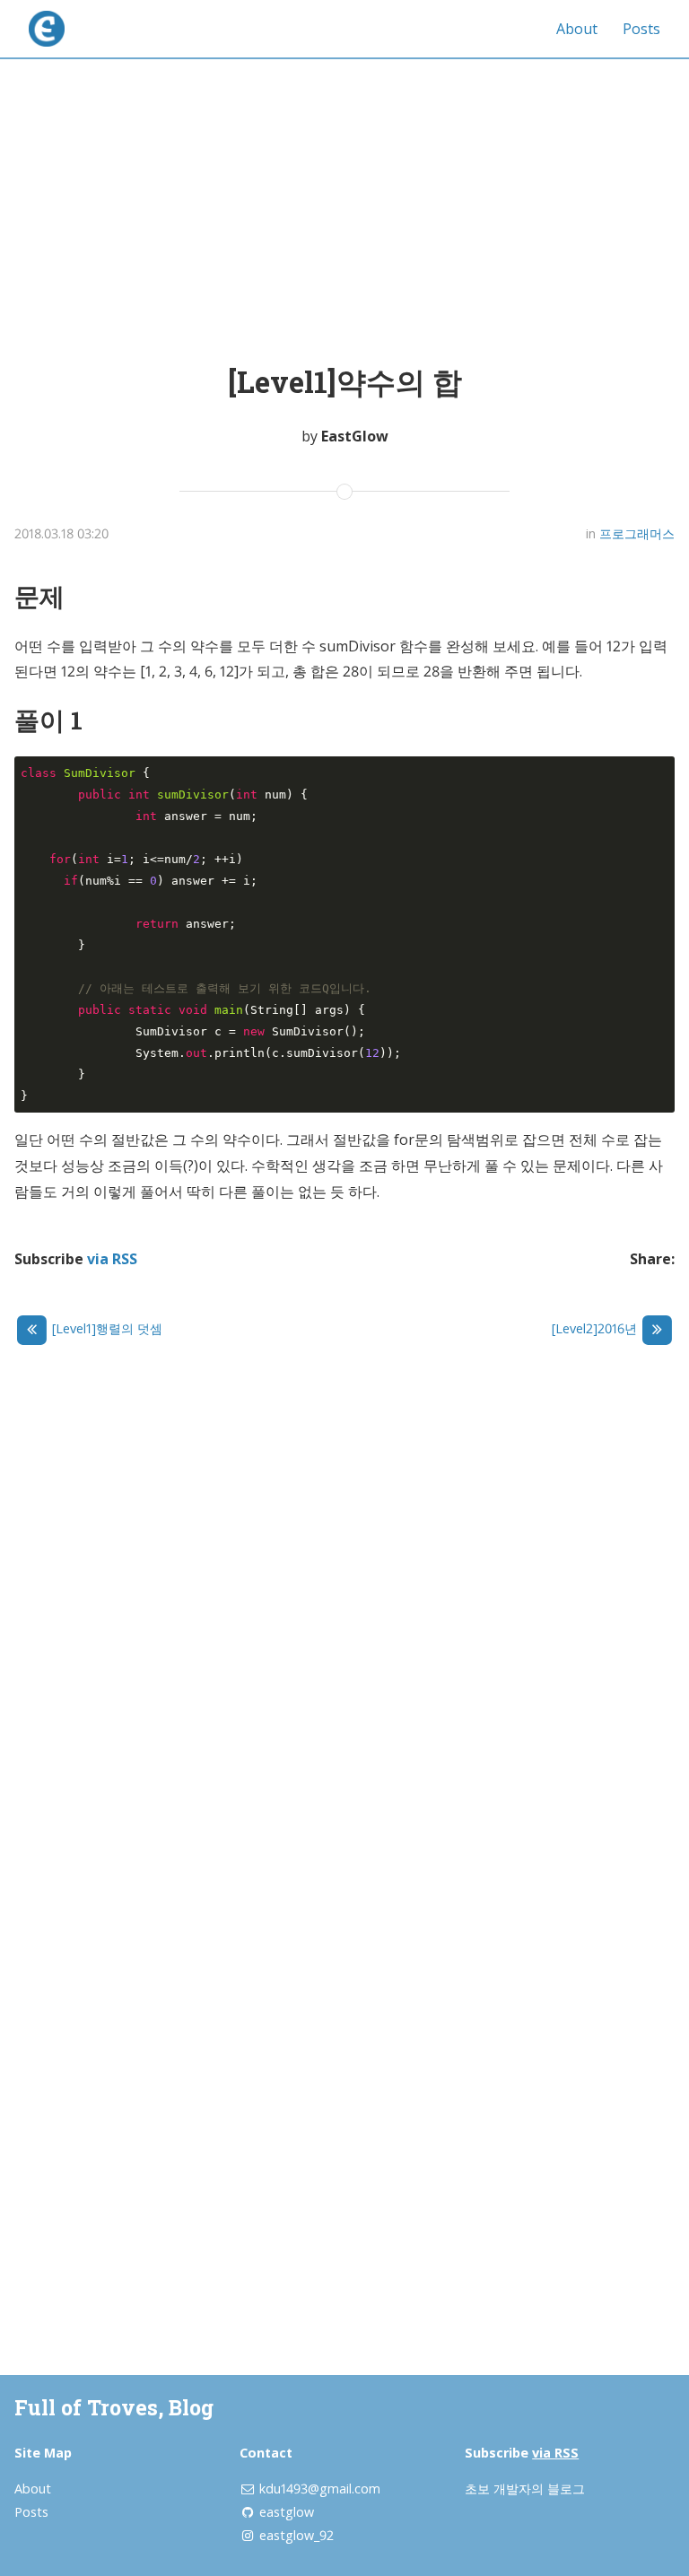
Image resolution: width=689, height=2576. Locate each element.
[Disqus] (344, 1610)
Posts (641, 29)
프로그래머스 (637, 533)
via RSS (112, 1259)
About (577, 29)
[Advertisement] (344, 192)
